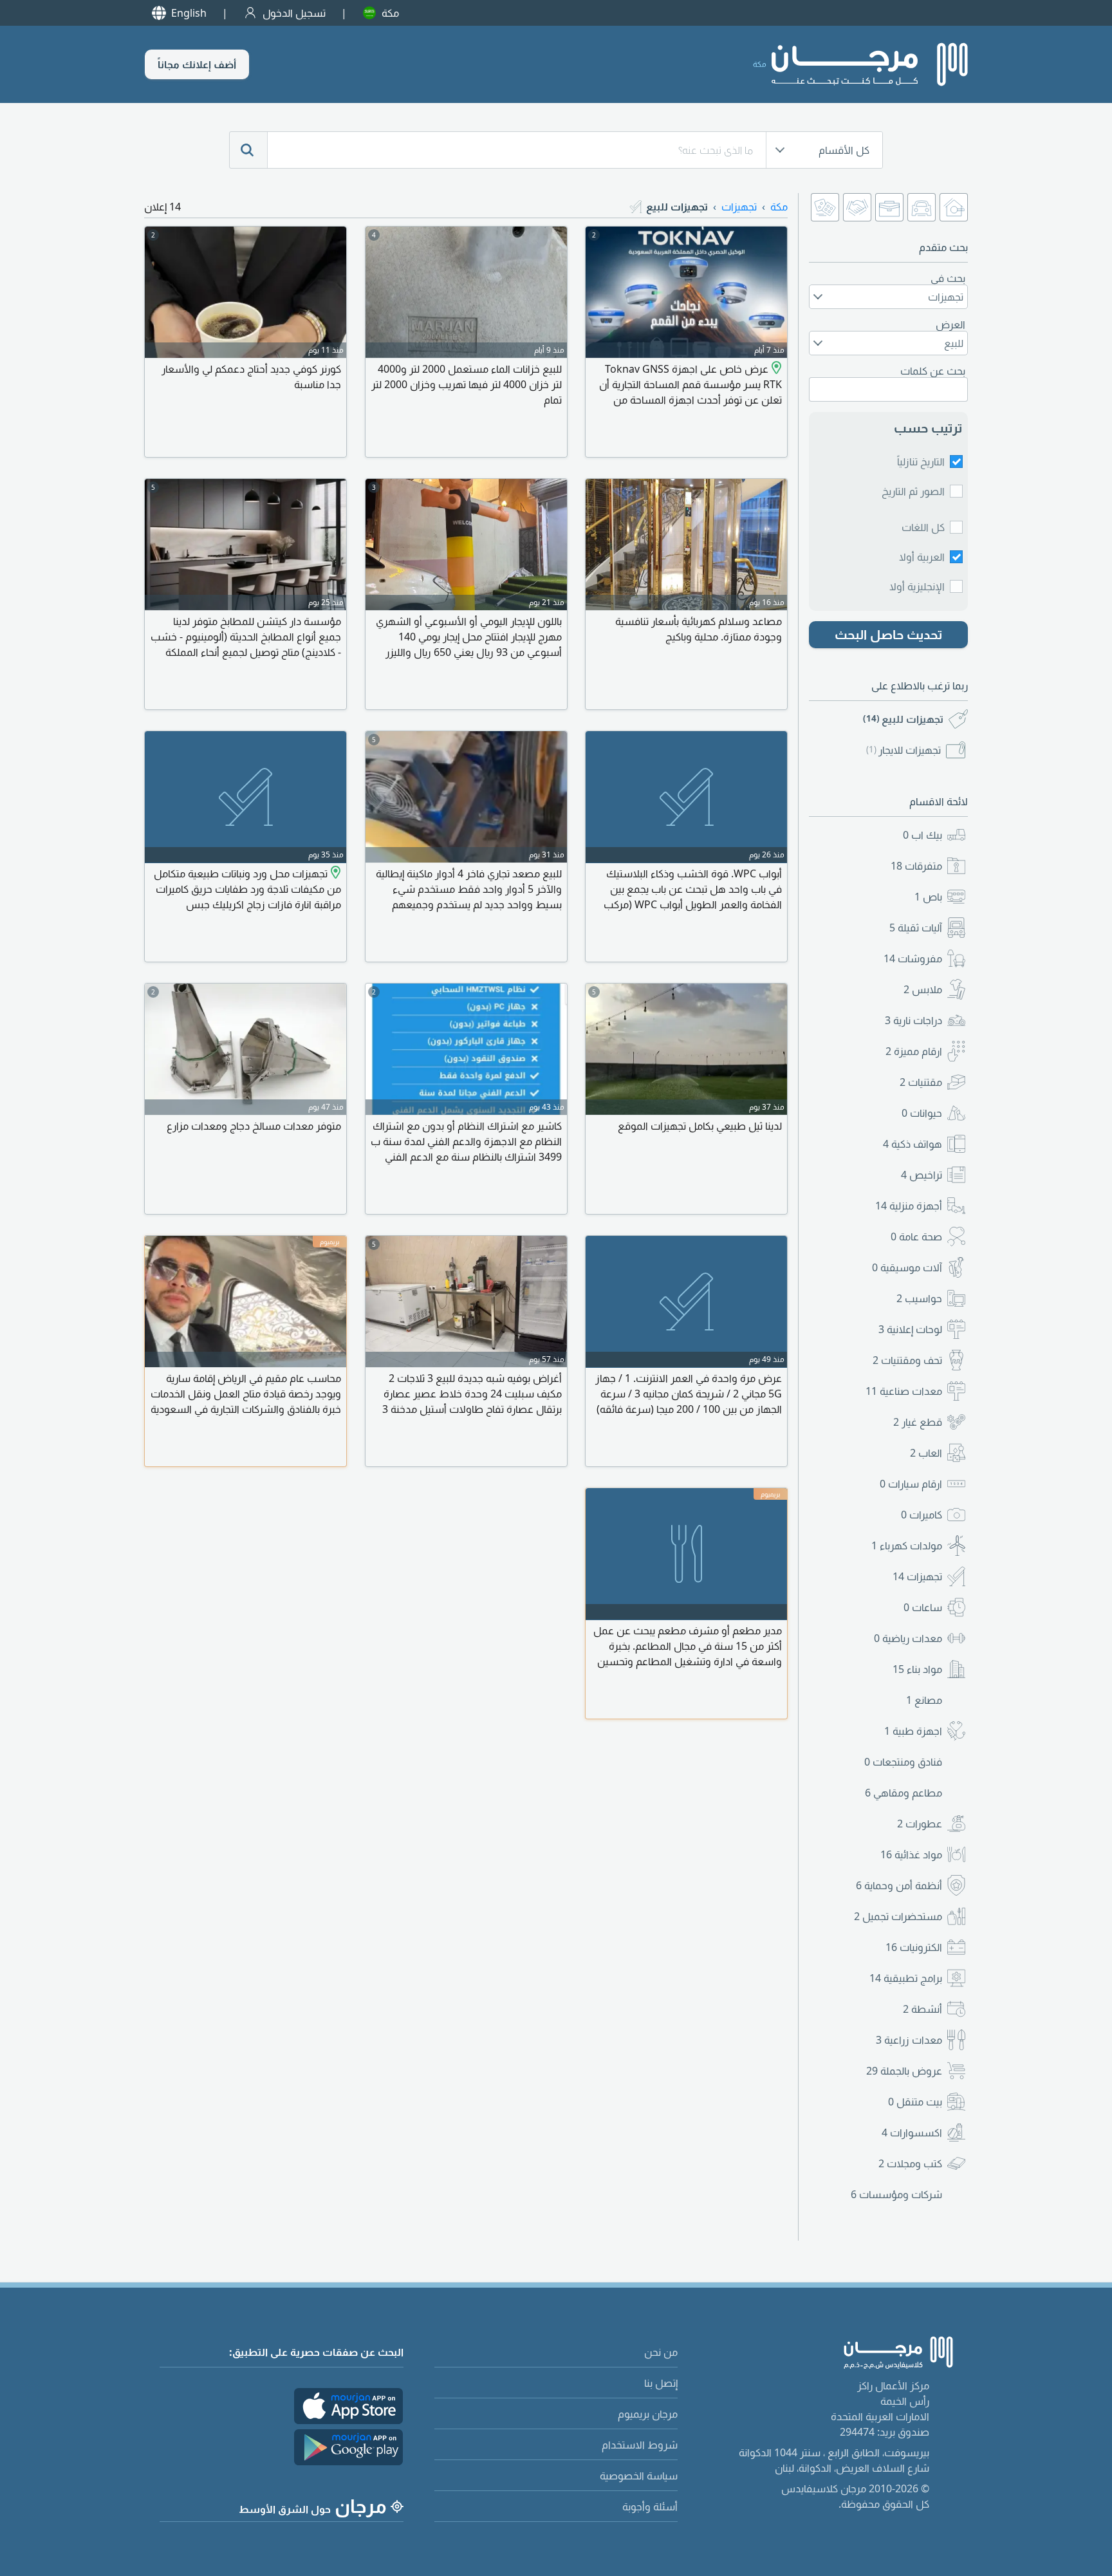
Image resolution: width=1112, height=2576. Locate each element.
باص (928, 897)
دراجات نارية (913, 1020)
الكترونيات (914, 1947)
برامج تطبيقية (906, 1978)
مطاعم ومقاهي (903, 1793)
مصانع (924, 1700)
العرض (950, 324)
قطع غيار (918, 1422)
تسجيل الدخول (294, 13)
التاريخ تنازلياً (921, 462)
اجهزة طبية (913, 1731)
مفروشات (913, 958)
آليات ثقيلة (916, 928)
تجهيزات (917, 1576)
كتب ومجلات (910, 2163)
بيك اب (922, 835)
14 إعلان (162, 207)
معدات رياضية (908, 1638)
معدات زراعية (909, 2040)
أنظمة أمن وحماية (899, 1885)
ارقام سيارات (911, 1484)
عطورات (920, 1824)
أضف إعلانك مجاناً (197, 64)
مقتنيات (921, 1082)
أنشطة (922, 2009)
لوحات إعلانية (910, 1329)
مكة (390, 13)
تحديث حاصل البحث (889, 634)
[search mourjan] (248, 150)
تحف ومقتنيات (907, 1360)
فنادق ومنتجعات (903, 1762)
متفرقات (916, 866)
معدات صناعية (904, 1391)
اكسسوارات (912, 2133)
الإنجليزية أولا (917, 586)
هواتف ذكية (913, 1144)
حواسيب (919, 1298)
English (189, 13)
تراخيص (922, 1175)
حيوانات (922, 1113)
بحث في (948, 278)
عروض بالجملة (904, 2071)
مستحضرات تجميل (898, 1916)
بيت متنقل (915, 2102)
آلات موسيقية (907, 1267)
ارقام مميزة (914, 1051)
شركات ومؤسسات (896, 2194)
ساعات (923, 1607)
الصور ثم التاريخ (913, 491)
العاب (926, 1453)
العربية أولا (922, 557)
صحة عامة (916, 1237)
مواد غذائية (911, 1854)
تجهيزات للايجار (903, 750)
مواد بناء (917, 1669)
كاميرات (922, 1515)
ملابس (923, 989)
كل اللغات (923, 527)
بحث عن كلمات (933, 371)
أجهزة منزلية (909, 1206)
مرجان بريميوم (648, 2414)
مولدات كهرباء (907, 1545)
